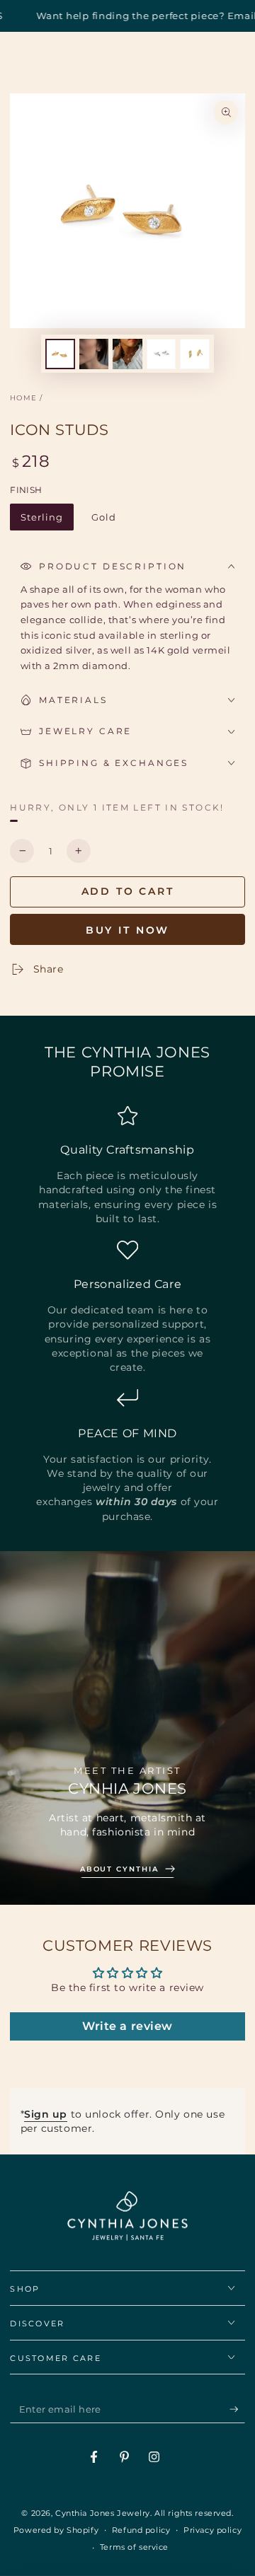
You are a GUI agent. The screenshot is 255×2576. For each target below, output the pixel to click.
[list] (127, 1314)
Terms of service (134, 2547)
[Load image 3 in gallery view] (127, 354)
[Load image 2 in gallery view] (94, 354)
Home (23, 398)
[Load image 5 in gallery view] (195, 354)
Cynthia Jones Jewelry (103, 2513)
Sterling (47, 521)
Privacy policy (212, 2530)
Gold (109, 521)
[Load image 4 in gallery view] (161, 354)
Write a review (127, 2026)
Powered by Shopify (56, 2530)
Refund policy (141, 2530)
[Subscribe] (237, 2410)
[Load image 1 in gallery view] (60, 354)
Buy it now (128, 930)
